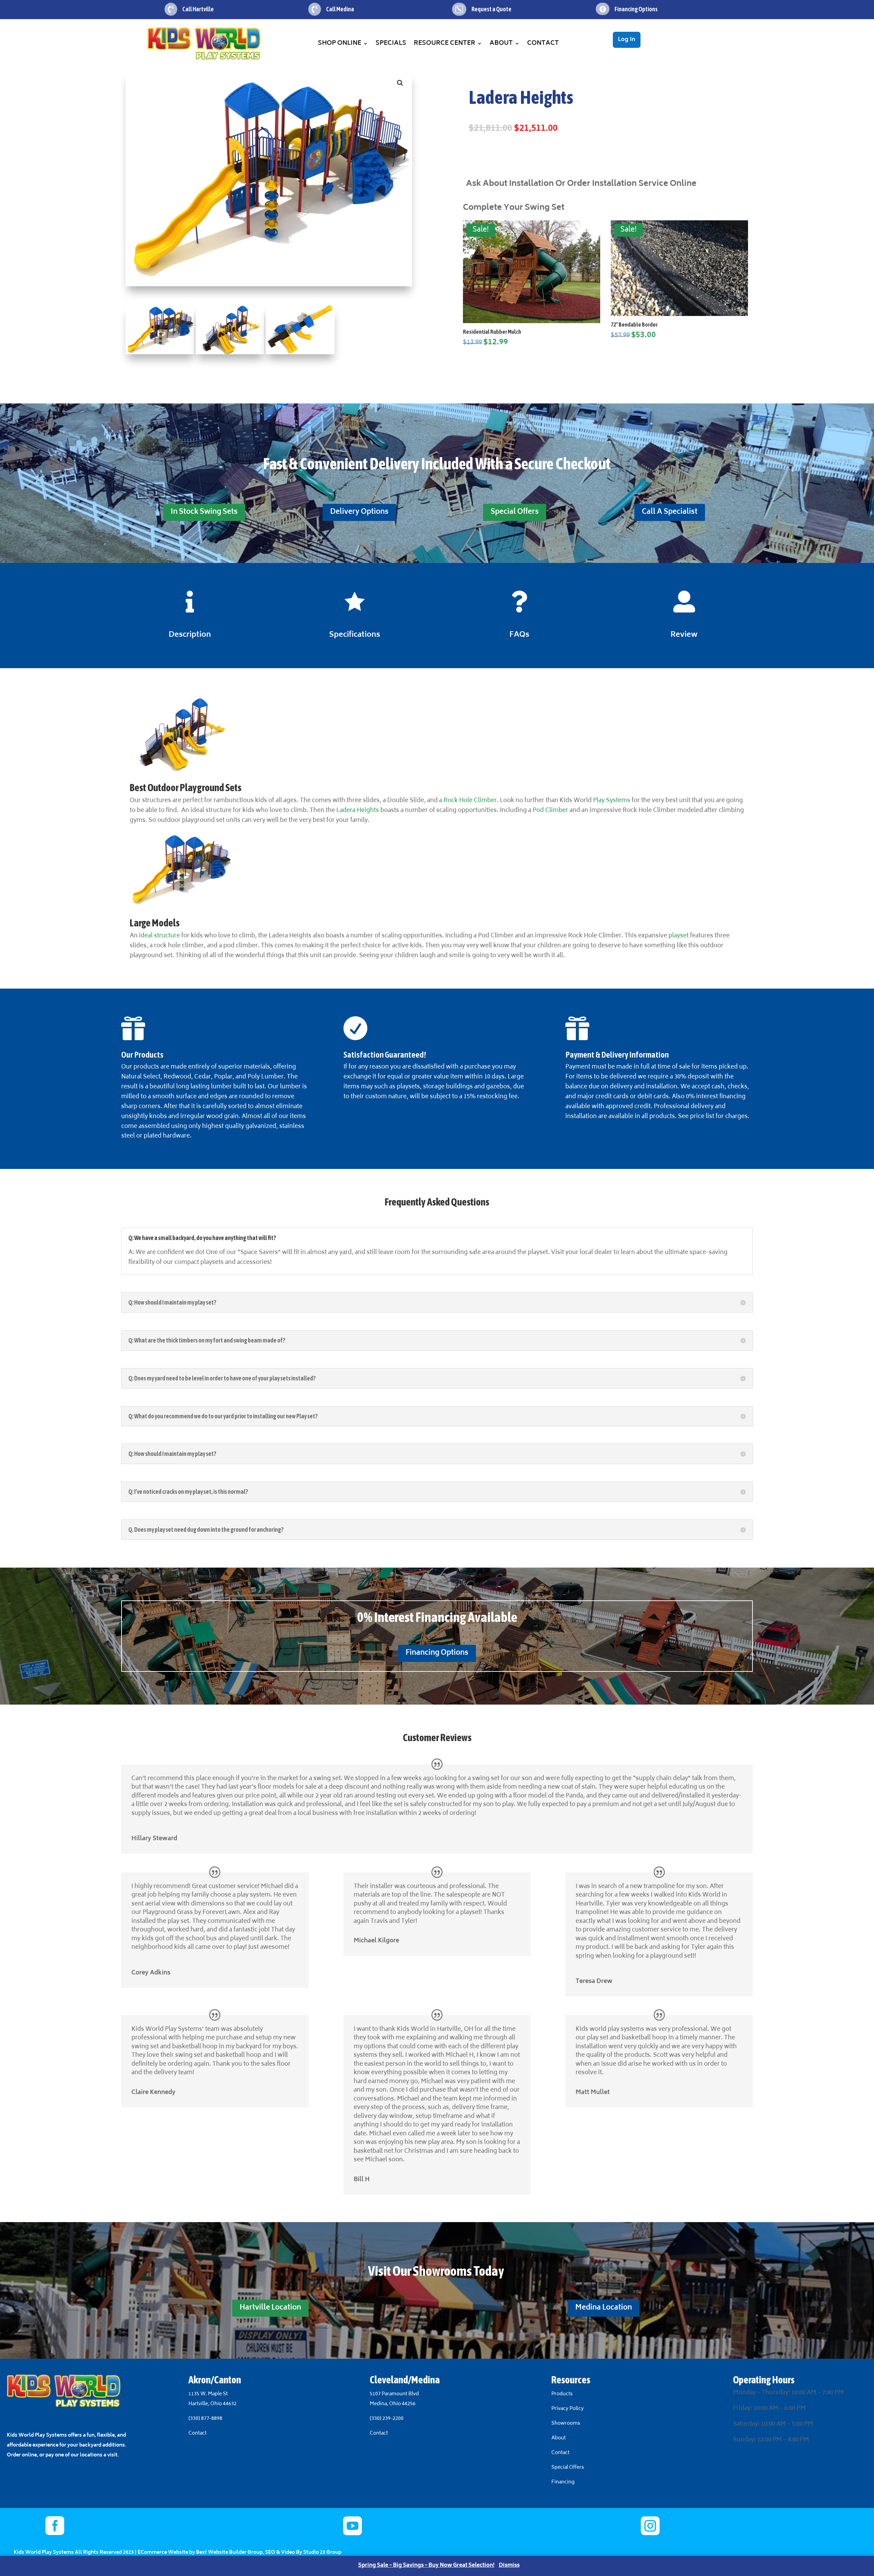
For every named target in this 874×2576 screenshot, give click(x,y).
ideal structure (159, 936)
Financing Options (437, 1653)
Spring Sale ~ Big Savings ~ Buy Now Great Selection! (426, 2566)
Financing (563, 2482)
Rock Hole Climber (469, 801)
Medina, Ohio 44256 (393, 2404)
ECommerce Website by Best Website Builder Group (200, 2553)
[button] (400, 83)
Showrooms (566, 2423)
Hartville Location (270, 2308)
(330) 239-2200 (387, 2419)
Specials (391, 43)
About (501, 43)
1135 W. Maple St (208, 2394)
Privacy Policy (568, 2409)
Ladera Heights (357, 811)
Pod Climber (550, 811)
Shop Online (340, 43)
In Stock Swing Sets (204, 512)
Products (562, 2394)
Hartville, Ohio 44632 (213, 2404)
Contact (543, 43)
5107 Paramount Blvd (394, 2394)
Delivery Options (359, 512)
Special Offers (515, 512)
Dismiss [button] (509, 2566)
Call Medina (340, 9)
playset (679, 936)
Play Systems (612, 801)
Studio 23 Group (322, 2553)
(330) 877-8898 (205, 2419)
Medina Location (604, 2308)
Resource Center (445, 43)
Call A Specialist (670, 512)
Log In (627, 40)
